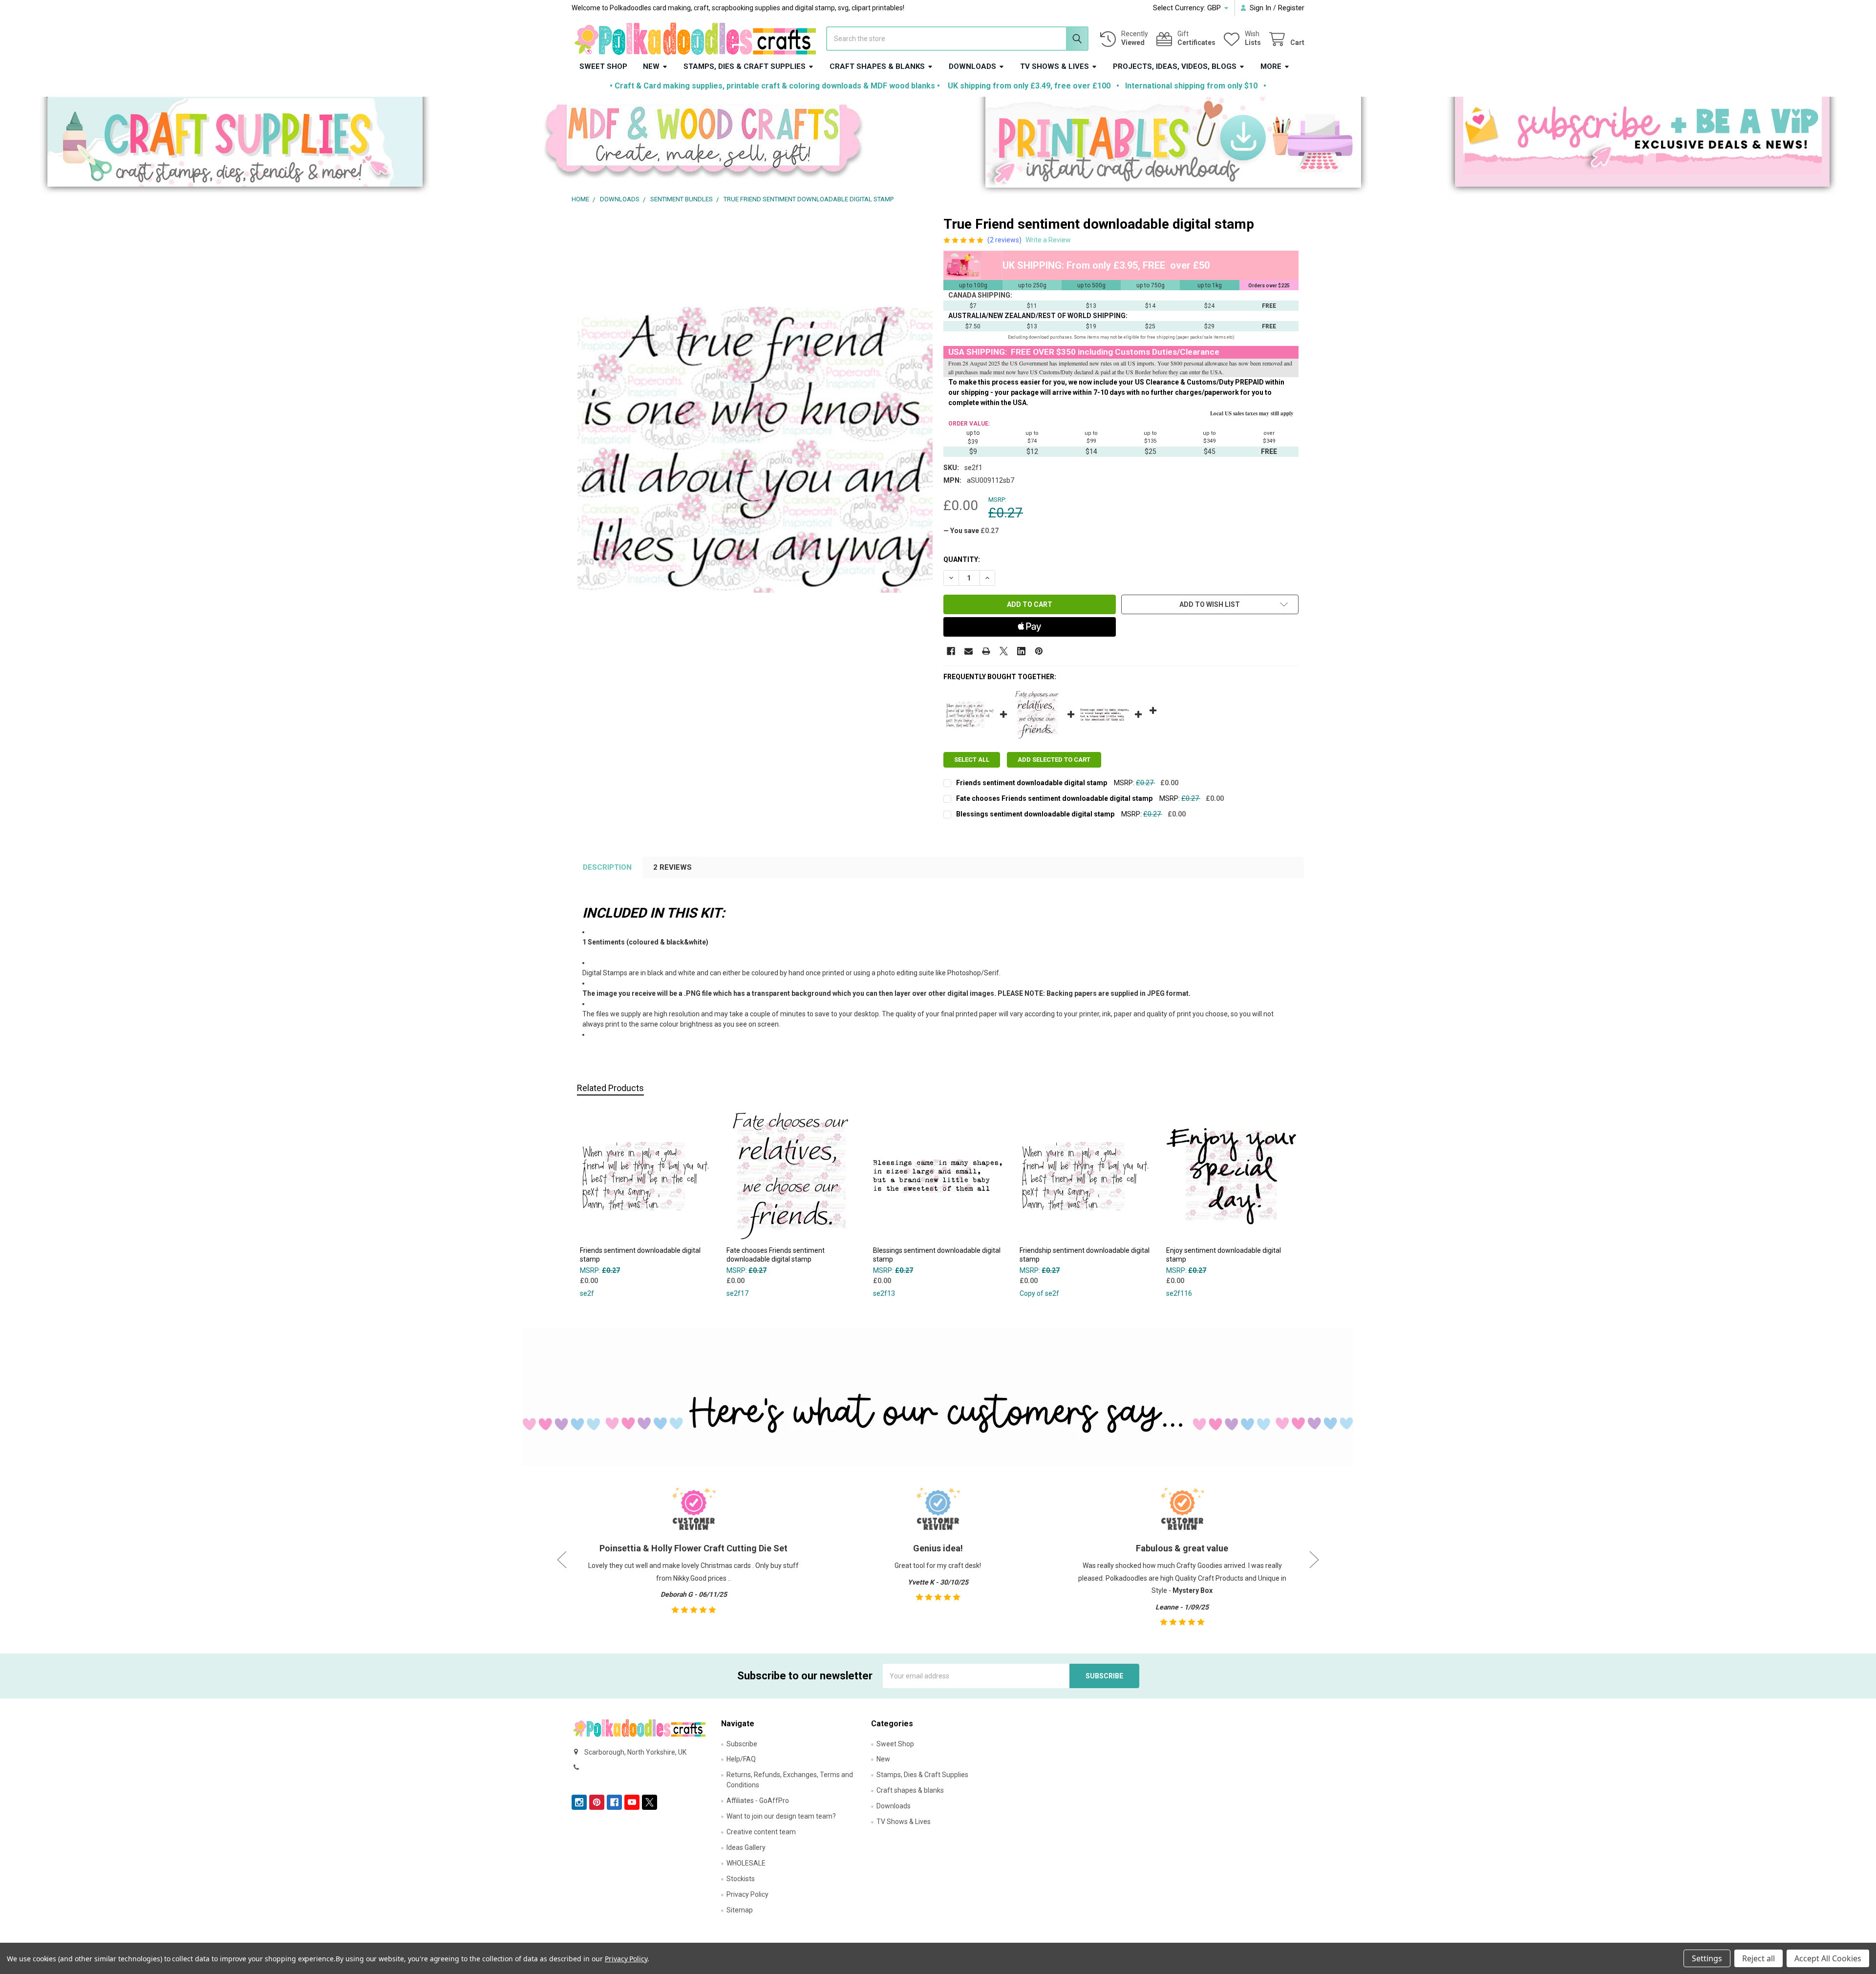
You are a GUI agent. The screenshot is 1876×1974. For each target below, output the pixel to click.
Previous (562, 1559)
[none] (755, 450)
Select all (972, 760)
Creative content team (761, 1832)
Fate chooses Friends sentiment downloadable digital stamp (1054, 798)
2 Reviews (672, 867)
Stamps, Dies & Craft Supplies (745, 66)
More (1271, 66)
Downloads (972, 66)
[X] (1004, 651)
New (651, 66)
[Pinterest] (1039, 651)
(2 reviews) (1004, 240)
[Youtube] (632, 1802)
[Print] (986, 651)
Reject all (1759, 1958)
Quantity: (962, 559)
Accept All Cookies (1828, 1958)
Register (1291, 8)
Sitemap (740, 1910)
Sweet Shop (603, 66)
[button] (235, 146)
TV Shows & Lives (1055, 66)
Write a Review (1048, 240)
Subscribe (742, 1744)
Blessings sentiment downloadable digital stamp (1035, 814)
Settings (1707, 1958)
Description (607, 867)
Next (1314, 1559)
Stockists (741, 1879)
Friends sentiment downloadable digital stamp (1032, 783)
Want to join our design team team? (781, 1816)
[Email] (969, 651)
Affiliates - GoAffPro (758, 1801)
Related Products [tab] (610, 1088)
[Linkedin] (1021, 651)
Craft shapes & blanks (877, 66)
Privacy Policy (747, 1894)
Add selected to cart (1054, 760)
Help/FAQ (741, 1759)
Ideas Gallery (746, 1847)
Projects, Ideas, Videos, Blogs (1175, 66)
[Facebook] (951, 651)
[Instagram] (579, 1802)
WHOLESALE (746, 1863)
